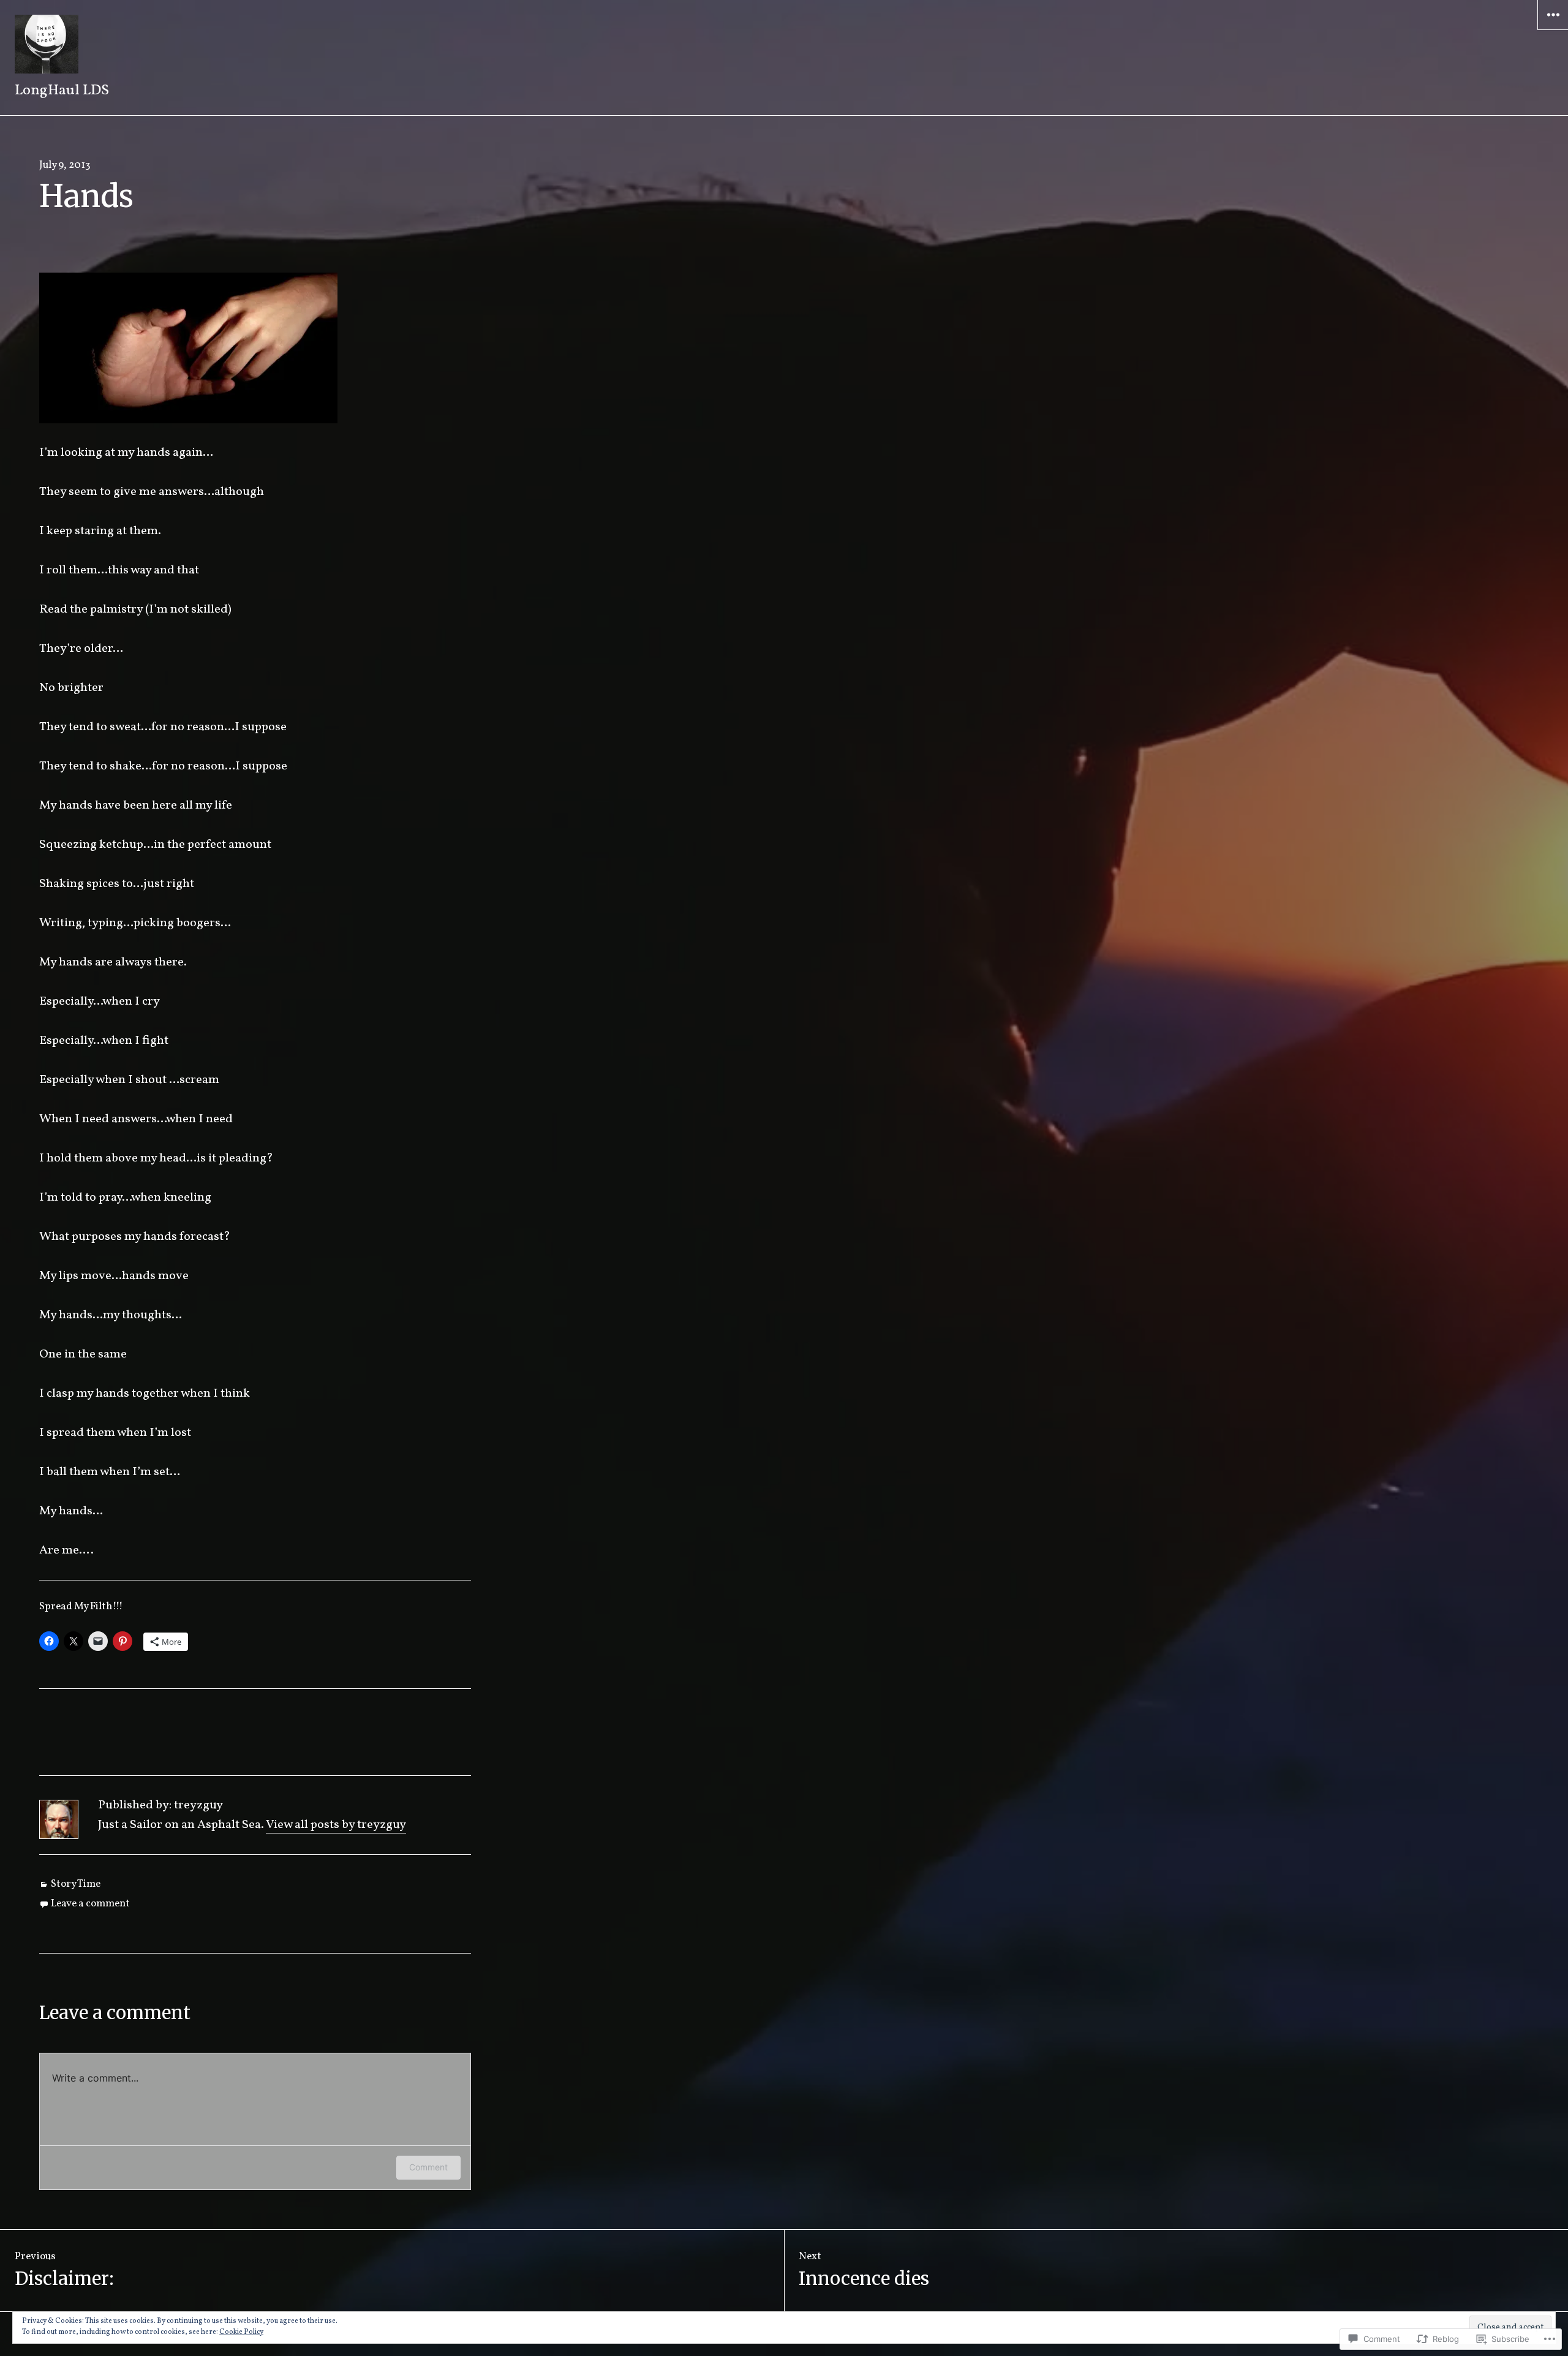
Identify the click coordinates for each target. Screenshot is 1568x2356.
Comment (428, 2167)
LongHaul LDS (62, 91)
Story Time (76, 1884)
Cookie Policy (241, 2332)
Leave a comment (90, 1904)
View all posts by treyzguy (336, 1825)
